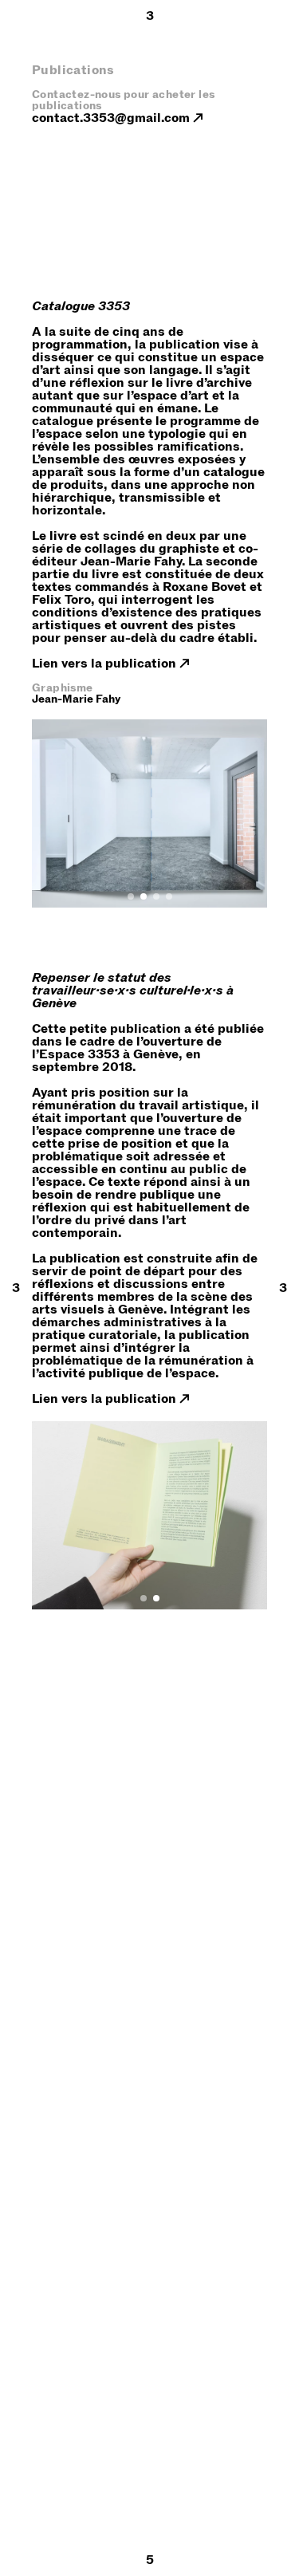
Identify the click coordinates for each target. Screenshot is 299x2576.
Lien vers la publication (104, 664)
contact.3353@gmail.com (111, 118)
